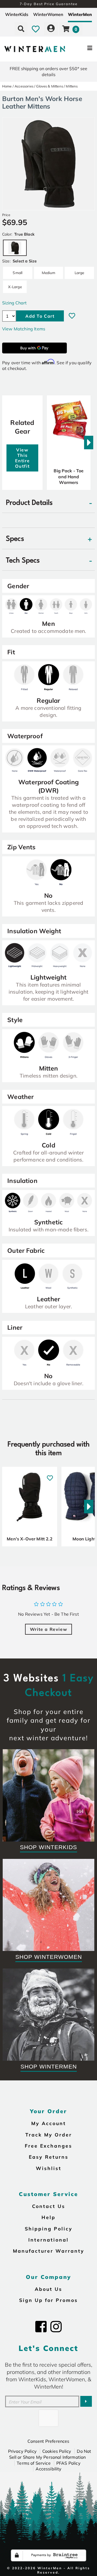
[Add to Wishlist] (72, 316)
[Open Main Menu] (81, 49)
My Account (49, 2123)
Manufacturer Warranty (49, 2251)
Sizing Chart (14, 303)
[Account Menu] (51, 29)
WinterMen (80, 14)
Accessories (24, 86)
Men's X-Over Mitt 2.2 (30, 1539)
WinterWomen (48, 14)
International (48, 2240)
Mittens (72, 86)
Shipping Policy (49, 2229)
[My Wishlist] (36, 29)
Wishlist (49, 2168)
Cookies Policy (57, 2451)
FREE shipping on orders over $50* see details (48, 71)
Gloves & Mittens (50, 86)
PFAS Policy (68, 2463)
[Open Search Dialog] (21, 29)
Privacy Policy (22, 2451)
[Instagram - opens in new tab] (56, 2327)
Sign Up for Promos (48, 2300)
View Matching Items (24, 329)
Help (48, 2217)
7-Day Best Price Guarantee (49, 4)
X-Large (15, 287)
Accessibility (48, 2469)
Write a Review (48, 1629)
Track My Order (49, 2135)
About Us (48, 2289)
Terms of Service (34, 2463)
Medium (49, 273)
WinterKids (17, 14)
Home (7, 86)
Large (79, 273)
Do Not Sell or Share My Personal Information (50, 2454)
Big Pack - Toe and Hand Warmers (69, 477)
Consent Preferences (48, 2441)
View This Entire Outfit (22, 458)
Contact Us (49, 2206)
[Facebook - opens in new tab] (41, 2327)
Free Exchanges (48, 2146)
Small (18, 273)
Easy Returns (49, 2157)
